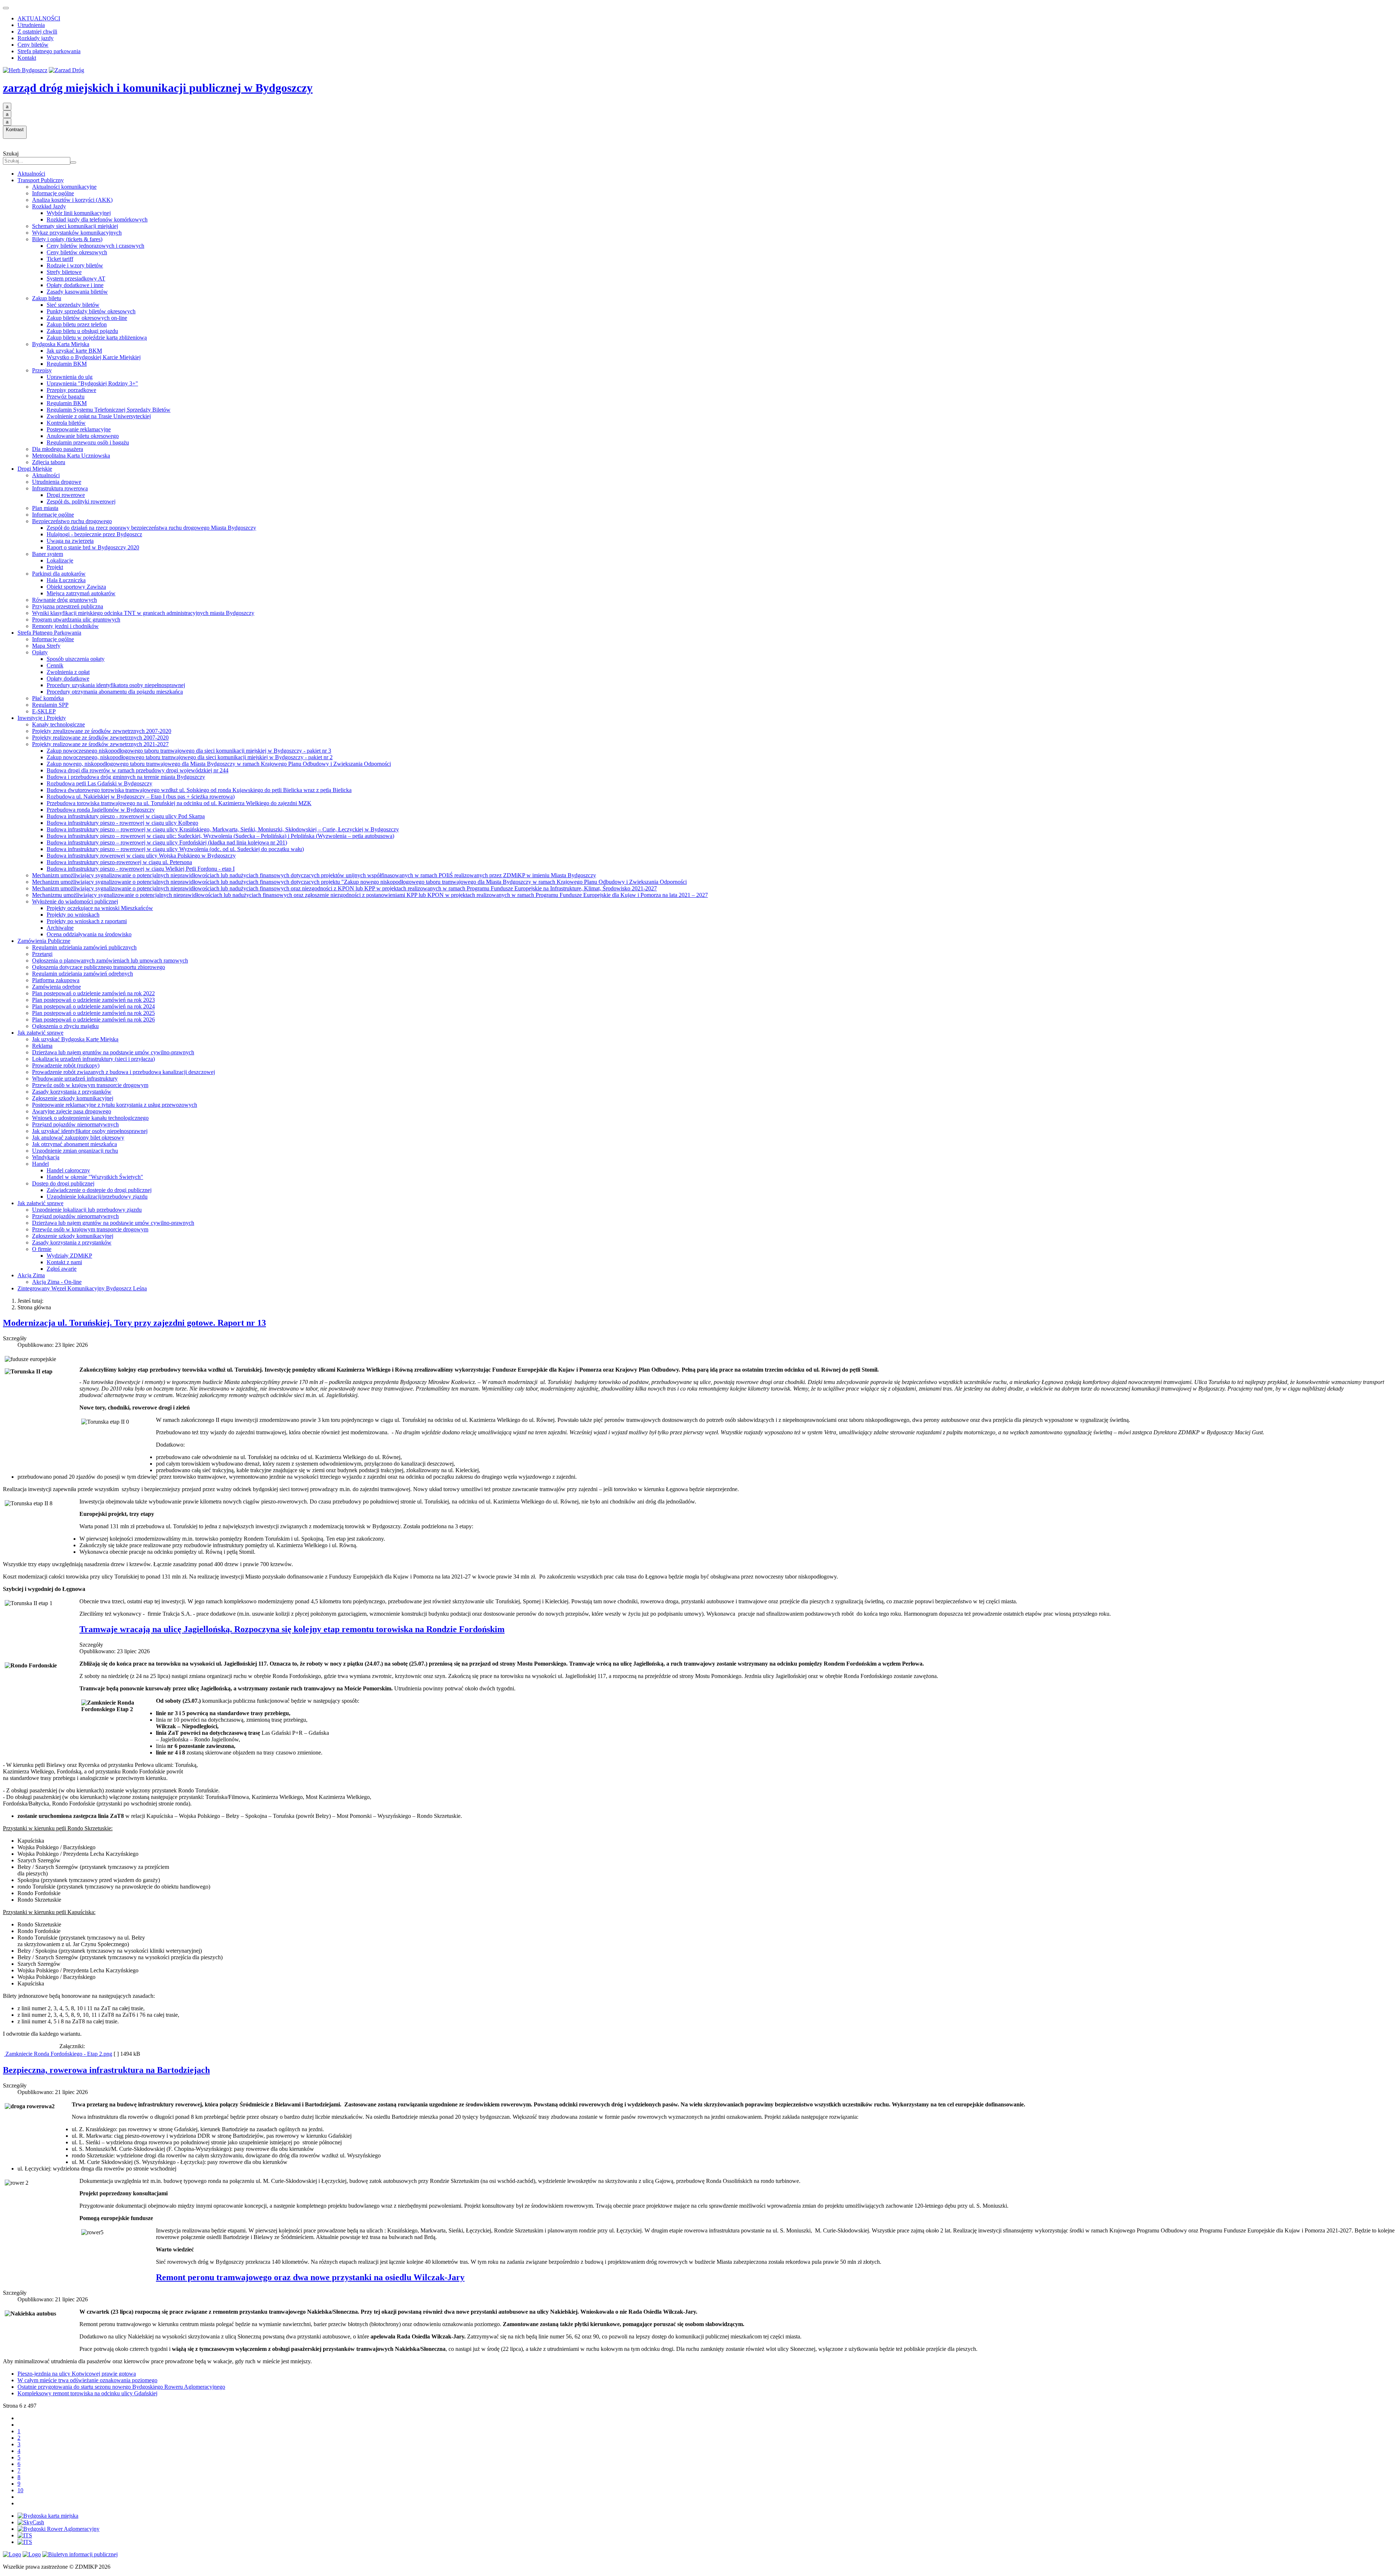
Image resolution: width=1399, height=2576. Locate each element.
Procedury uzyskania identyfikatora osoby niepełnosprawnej (116, 685)
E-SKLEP (44, 711)
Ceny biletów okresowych (77, 252)
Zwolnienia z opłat (68, 672)
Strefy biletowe (64, 272)
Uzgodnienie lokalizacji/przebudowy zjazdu (97, 1197)
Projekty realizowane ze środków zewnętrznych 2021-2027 (100, 744)
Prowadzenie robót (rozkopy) (66, 1065)
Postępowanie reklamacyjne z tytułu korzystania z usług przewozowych (115, 1105)
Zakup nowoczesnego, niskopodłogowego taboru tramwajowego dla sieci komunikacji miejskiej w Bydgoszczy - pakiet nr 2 (190, 757)
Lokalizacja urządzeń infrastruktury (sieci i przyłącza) (93, 1059)
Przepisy (42, 370)
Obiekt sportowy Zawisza (76, 587)
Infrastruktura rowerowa (60, 488)
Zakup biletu (47, 298)
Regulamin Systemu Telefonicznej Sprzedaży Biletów (109, 410)
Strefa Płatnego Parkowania (49, 633)
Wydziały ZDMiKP (69, 1256)
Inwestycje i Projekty (42, 718)
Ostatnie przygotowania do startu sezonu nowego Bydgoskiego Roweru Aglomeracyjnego (121, 2387)
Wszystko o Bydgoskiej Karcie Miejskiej (94, 357)
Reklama (42, 1046)
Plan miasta (45, 508)
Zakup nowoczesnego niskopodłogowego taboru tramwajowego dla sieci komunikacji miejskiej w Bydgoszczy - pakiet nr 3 (189, 751)
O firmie (42, 1249)
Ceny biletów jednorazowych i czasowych (95, 246)
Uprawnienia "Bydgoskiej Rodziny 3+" (92, 383)
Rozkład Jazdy (49, 206)
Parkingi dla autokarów (59, 574)
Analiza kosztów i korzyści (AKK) (72, 200)
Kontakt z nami (64, 1262)
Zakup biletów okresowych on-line (87, 318)
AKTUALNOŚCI (39, 18)
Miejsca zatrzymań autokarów (81, 593)
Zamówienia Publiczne (44, 941)
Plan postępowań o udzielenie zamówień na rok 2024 (93, 1006)
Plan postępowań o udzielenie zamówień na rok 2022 (93, 993)
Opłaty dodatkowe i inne (75, 285)
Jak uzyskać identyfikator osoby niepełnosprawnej (90, 1131)
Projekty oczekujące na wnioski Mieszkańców (100, 908)
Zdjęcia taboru (49, 462)
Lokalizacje (60, 560)
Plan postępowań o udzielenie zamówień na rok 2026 (93, 1020)
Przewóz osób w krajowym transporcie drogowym (90, 1085)
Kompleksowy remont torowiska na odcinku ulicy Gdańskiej (87, 2393)
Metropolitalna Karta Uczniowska (71, 456)
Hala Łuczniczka (66, 580)
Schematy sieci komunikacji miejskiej (75, 226)
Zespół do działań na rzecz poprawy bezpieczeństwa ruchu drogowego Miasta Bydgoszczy (151, 528)
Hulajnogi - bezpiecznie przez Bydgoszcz (94, 534)
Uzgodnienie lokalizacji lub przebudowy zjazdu (87, 1210)
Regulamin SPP (50, 705)
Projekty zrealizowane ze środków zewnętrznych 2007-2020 (102, 731)
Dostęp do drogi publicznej (63, 1183)
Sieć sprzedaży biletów (73, 305)
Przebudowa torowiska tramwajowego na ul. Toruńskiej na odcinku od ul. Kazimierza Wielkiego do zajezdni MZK (179, 803)
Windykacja (46, 1157)
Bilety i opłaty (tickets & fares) (67, 239)
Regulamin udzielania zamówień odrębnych (83, 974)
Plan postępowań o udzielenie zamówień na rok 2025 (93, 1013)
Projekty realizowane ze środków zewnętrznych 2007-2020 (100, 738)
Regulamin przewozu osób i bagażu (88, 442)
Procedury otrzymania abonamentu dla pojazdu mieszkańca (115, 692)
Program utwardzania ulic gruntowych (76, 620)
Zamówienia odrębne (56, 987)
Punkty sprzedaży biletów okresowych (91, 311)
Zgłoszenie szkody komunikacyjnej (73, 1098)
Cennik (55, 665)
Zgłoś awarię (62, 1269)
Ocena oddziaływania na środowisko (89, 934)
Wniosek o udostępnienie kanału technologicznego (90, 1118)
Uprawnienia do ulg (70, 377)
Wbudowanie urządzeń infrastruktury (75, 1079)
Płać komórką (48, 698)
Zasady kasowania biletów (77, 292)
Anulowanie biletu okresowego (83, 436)
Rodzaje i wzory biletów (75, 265)
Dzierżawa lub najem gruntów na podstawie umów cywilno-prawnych (113, 1052)
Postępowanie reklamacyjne (79, 429)
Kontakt (27, 58)
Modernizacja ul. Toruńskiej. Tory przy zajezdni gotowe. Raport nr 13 (134, 1323)
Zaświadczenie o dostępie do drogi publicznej (99, 1190)
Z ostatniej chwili (37, 32)
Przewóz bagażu (66, 397)
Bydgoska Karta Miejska (61, 344)
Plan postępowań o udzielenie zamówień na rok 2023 (93, 1000)
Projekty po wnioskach (73, 915)
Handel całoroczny (68, 1170)
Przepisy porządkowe (71, 390)
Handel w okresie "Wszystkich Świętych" (95, 1177)
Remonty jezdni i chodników (65, 626)
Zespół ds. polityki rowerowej (81, 501)
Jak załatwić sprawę (40, 1033)
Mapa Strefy (46, 646)
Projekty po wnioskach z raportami (87, 921)
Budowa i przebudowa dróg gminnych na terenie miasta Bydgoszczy (126, 777)
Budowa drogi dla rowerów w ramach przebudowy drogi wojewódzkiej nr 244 (138, 770)
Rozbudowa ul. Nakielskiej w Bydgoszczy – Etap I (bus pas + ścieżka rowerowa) (141, 797)
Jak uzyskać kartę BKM (74, 351)
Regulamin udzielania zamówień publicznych (84, 947)
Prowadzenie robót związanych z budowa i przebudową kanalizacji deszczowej (124, 1072)
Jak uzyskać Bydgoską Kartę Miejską (75, 1039)
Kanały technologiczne (58, 724)
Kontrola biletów (66, 423)
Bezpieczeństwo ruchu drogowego (72, 521)
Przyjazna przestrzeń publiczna (68, 606)
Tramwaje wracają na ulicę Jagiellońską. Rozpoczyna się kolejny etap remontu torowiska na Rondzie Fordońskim (292, 1629)
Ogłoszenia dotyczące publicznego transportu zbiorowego (99, 967)
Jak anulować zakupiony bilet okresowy (78, 1138)
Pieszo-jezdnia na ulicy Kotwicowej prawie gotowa (77, 2374)
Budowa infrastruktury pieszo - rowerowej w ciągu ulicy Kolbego (122, 823)
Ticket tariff (60, 259)
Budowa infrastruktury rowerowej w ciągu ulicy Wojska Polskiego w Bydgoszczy (141, 856)
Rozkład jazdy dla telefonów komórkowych (97, 219)
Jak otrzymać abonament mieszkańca (75, 1144)
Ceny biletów (33, 45)
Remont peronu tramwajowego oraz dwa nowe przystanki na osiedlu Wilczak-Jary (310, 2277)
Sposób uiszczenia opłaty (76, 659)
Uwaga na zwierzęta (70, 541)
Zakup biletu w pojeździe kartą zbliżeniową (97, 338)
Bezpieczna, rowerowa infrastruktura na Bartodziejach (106, 2070)
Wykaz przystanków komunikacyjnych (77, 233)
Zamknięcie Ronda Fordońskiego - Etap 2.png (58, 2054)
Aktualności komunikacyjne (64, 187)
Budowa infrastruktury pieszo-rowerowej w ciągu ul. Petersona (119, 862)
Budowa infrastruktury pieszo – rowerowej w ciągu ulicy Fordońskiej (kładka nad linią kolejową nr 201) (167, 842)
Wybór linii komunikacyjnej (79, 213)
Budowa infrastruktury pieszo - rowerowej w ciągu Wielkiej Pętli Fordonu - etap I (141, 869)
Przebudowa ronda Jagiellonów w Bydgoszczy (101, 810)
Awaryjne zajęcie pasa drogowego (72, 1111)
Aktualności (31, 174)
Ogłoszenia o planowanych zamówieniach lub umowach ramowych (110, 960)
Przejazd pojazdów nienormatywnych (75, 1124)
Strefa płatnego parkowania (49, 51)
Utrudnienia (31, 25)
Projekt (55, 567)
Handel (40, 1164)
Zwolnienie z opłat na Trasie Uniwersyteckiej (99, 416)
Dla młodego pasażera (58, 449)
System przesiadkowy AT (76, 279)
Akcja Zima (31, 1275)
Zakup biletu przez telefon (77, 324)
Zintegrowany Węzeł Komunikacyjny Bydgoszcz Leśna (82, 1288)
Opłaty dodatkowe (68, 679)
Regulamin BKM (67, 364)
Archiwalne (60, 928)
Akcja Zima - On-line (57, 1282)
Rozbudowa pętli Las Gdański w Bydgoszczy (99, 783)
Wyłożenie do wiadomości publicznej (75, 901)
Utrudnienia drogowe (57, 482)
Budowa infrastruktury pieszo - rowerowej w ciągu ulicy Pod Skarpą (126, 816)
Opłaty (40, 652)
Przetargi (42, 954)
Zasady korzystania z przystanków (72, 1092)
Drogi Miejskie (35, 469)
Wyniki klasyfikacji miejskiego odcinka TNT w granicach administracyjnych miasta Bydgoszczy (143, 613)
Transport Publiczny (41, 180)
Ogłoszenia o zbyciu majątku (65, 1026)
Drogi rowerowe (66, 495)
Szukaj (11, 154)
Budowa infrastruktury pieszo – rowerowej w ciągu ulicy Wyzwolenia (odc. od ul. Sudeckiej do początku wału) (175, 849)
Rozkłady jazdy (36, 38)
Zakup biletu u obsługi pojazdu (82, 331)
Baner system (48, 554)
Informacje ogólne (53, 193)
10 (20, 2490)
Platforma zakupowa (56, 980)
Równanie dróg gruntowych (64, 600)
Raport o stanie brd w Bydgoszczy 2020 (93, 547)
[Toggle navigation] (6, 8)
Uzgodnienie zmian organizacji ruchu (75, 1151)
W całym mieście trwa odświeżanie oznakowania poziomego (87, 2380)
